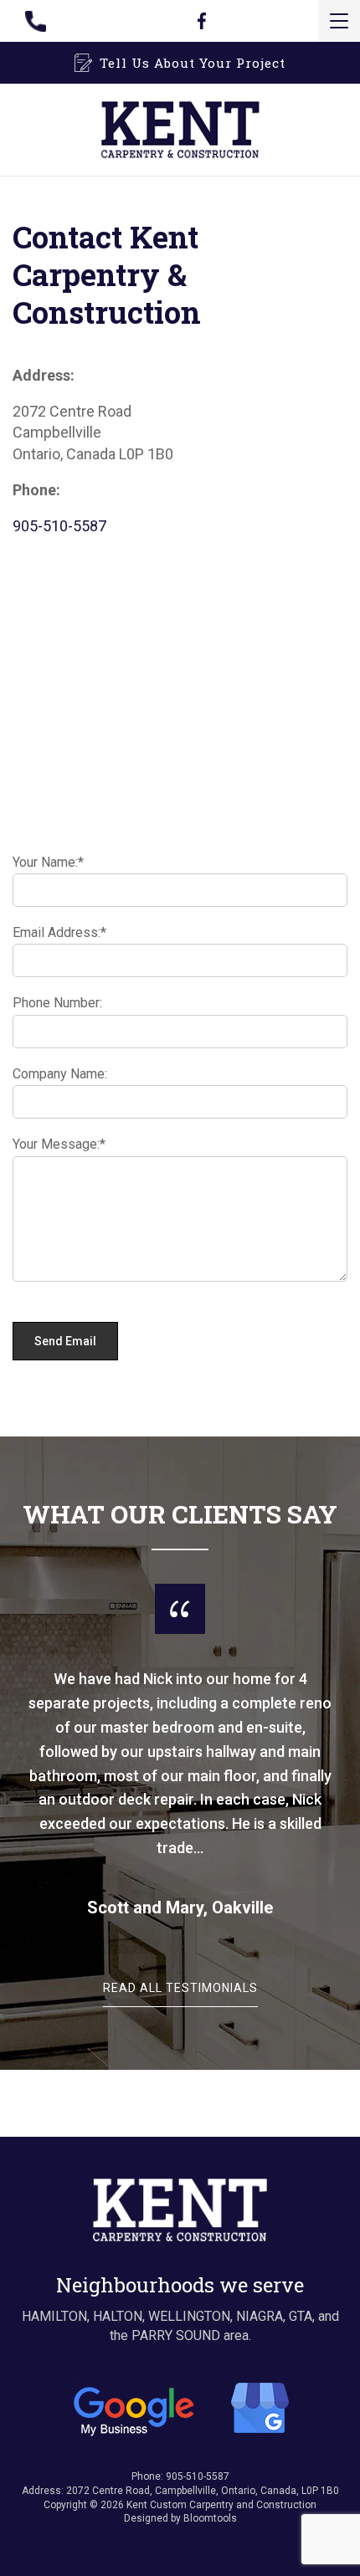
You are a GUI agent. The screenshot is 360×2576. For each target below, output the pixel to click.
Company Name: (60, 1074)
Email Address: (57, 932)
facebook (201, 21)
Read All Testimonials (180, 1988)
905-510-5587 (46, 21)
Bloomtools (210, 2518)
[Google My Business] (180, 2407)
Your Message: (56, 1144)
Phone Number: (57, 1003)
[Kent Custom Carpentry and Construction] (180, 128)
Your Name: (45, 862)
